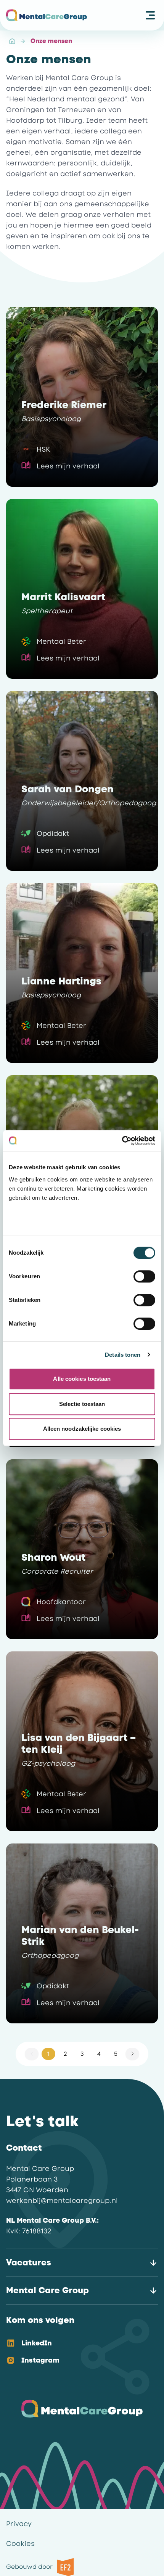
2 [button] (65, 2054)
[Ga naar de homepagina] (47, 15)
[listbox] (76, 2352)
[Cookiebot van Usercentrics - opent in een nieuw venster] (122, 1141)
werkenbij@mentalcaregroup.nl (62, 2201)
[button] (132, 2054)
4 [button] (99, 2054)
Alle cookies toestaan (82, 1379)
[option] (76, 2344)
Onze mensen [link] (51, 41)
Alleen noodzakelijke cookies (82, 1429)
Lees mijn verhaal (68, 466)
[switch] (144, 1276)
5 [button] (116, 2054)
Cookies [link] (20, 2544)
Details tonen (123, 1355)
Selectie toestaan (82, 1404)
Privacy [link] (19, 2524)
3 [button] (82, 2054)
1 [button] (48, 2054)
